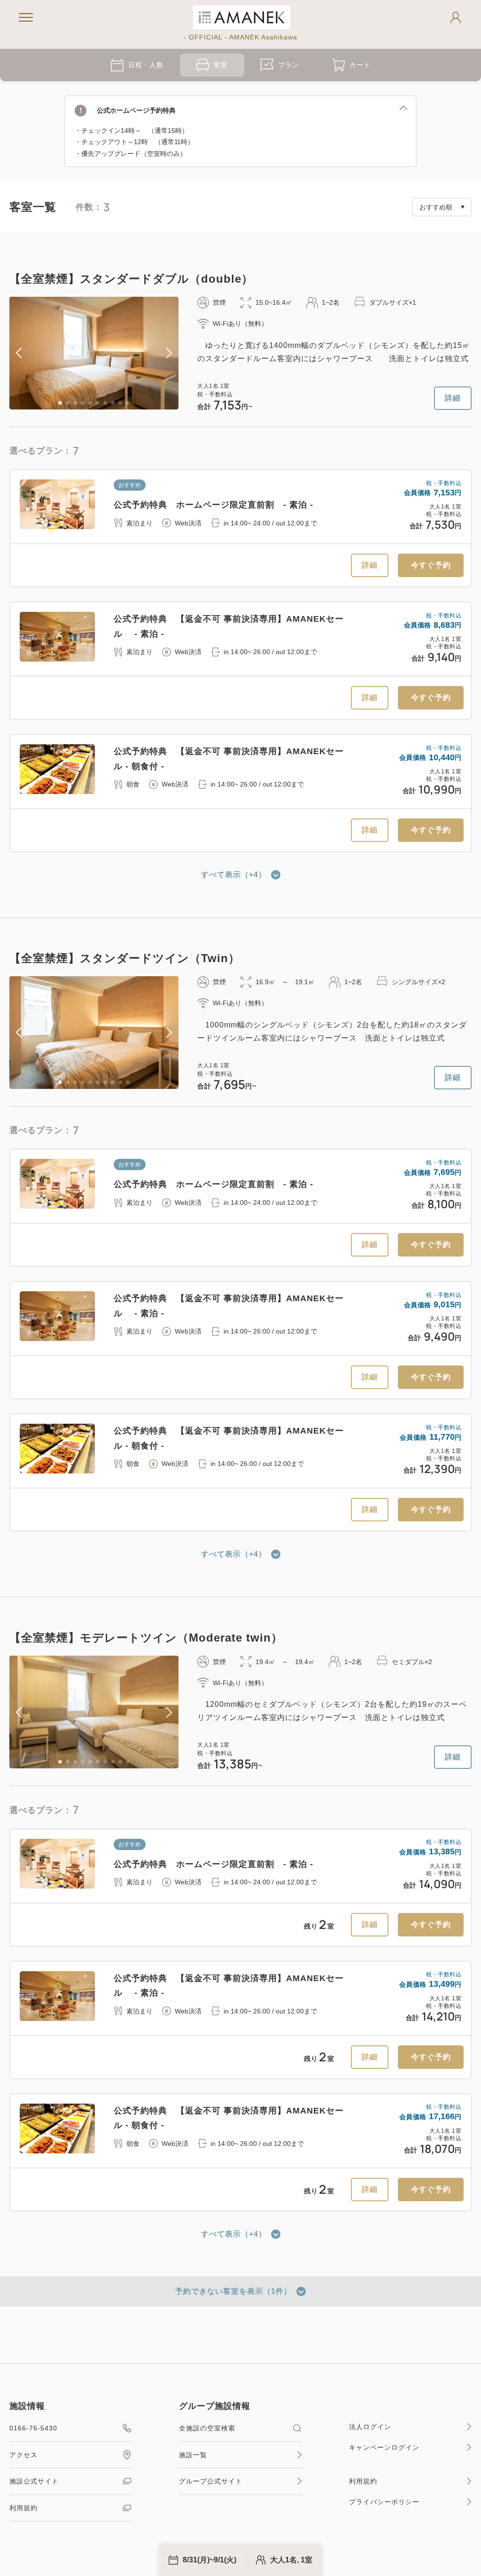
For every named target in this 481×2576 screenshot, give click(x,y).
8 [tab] (113, 403)
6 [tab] (98, 403)
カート (360, 65)
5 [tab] (90, 403)
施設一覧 (193, 2455)
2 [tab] (68, 403)
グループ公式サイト (211, 2481)
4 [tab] (83, 403)
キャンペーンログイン (384, 2447)
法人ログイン (370, 2427)
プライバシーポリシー (384, 2502)
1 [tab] (60, 403)
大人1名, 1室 (291, 2560)
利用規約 (23, 2508)
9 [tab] (120, 403)
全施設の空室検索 (207, 2428)
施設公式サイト (34, 2481)
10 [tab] (128, 403)
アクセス (23, 2455)
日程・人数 (146, 65)
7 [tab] (105, 403)
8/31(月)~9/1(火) (209, 2560)
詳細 (453, 398)
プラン (289, 65)
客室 (221, 65)
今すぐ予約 (431, 565)
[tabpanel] (94, 353)
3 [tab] (75, 403)
